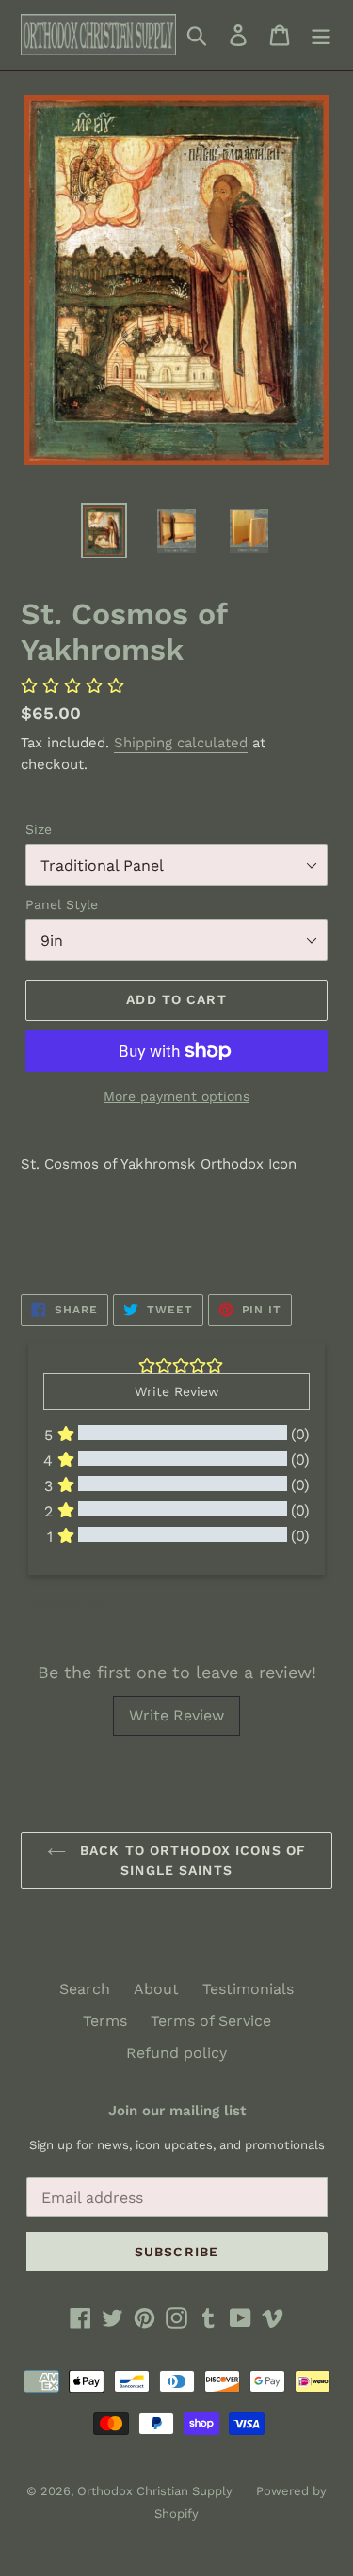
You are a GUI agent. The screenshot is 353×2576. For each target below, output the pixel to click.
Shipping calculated (181, 743)
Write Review (176, 1715)
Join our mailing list (177, 2111)
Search (85, 1989)
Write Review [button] (177, 1391)
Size (39, 829)
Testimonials (248, 1989)
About (156, 1989)
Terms (105, 2021)
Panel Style (62, 904)
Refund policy (176, 2053)
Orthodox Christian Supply (155, 2491)
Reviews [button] (66, 1604)
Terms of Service (211, 2021)
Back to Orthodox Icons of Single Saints (191, 1860)
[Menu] (321, 35)
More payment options (176, 1096)
